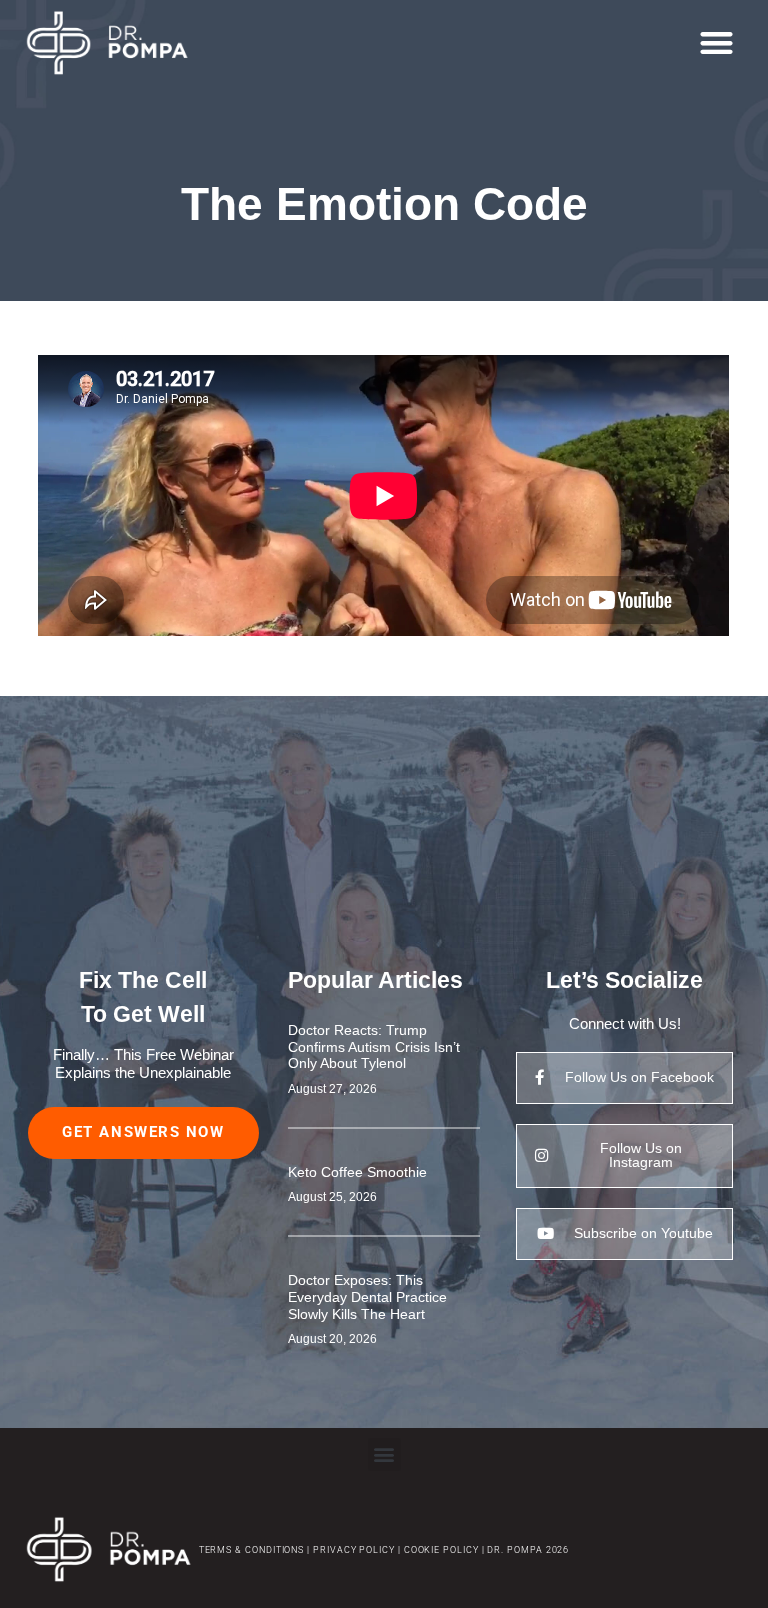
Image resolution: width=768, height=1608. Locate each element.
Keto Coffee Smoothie (357, 1172)
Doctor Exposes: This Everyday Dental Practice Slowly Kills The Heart (367, 1296)
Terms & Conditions (252, 1549)
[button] (716, 43)
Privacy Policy (354, 1549)
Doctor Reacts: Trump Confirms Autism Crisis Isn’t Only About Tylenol (374, 1046)
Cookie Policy (440, 1549)
